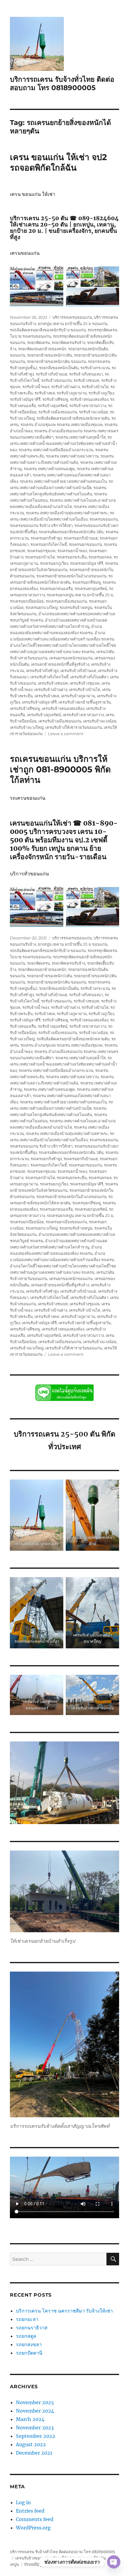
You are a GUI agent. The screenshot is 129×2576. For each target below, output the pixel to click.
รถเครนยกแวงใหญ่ (42, 607)
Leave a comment (66, 734)
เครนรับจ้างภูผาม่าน (78, 696)
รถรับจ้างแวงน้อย (93, 412)
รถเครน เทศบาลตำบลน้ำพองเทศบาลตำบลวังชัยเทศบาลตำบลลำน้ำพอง (63, 443)
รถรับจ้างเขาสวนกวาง (88, 406)
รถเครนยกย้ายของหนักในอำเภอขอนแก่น (71, 576)
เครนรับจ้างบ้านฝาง (51, 689)
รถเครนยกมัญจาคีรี (87, 563)
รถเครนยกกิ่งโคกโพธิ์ (49, 544)
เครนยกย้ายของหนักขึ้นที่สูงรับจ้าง (60, 664)
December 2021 (34, 2453)
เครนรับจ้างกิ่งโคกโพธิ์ (49, 677)
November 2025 (35, 2402)
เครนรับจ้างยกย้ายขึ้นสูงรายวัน (85, 702)
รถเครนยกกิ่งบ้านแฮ (81, 538)
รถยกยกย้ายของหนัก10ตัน (49, 355)
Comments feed (35, 2519)
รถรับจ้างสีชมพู (55, 399)
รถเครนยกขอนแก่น (85, 544)
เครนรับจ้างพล (47, 696)
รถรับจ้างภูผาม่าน (72, 393)
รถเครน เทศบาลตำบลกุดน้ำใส (80, 437)
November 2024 (35, 2411)
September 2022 (36, 2436)
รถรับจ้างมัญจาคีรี (25, 399)
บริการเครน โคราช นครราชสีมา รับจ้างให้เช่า (64, 2311)
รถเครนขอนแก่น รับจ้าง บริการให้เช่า (41, 525)
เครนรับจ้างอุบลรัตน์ (44, 715)
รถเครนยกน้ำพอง (72, 551)
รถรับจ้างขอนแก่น (56, 380)
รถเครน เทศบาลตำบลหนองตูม (49, 469)
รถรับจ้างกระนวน (95, 368)
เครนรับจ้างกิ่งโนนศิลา (89, 677)
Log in (23, 2502)
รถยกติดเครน (38, 342)
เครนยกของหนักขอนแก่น (71, 658)
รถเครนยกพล (100, 557)
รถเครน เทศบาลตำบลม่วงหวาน (72, 456)
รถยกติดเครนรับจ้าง (68, 342)
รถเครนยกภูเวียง (54, 563)
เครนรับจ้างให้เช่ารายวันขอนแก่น (74, 727)
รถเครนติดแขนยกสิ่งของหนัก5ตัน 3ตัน (71, 532)
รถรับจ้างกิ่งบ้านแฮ (51, 374)
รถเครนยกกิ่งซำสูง (46, 538)
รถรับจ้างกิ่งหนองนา (86, 374)
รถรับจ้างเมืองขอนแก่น (58, 412)
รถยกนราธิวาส (32, 2328)
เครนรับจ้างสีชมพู (25, 708)
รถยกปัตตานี (29, 2353)
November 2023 (35, 2428)
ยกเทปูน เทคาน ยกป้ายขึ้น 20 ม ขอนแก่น (73, 324)
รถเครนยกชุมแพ (41, 551)
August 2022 (31, 2444)
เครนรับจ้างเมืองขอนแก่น (60, 721)
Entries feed (30, 2511)
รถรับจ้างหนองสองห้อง (89, 399)
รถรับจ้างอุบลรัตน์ (53, 406)
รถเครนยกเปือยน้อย (27, 601)
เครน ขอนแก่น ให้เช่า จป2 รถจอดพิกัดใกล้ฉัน (58, 162)
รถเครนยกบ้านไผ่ (40, 557)
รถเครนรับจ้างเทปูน (76, 607)
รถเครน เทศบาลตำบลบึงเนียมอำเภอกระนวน (56, 450)
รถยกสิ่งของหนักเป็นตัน (59, 368)
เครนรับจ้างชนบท (53, 683)
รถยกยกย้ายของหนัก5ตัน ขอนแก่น (57, 361)
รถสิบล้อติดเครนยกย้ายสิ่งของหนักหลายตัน (73, 418)
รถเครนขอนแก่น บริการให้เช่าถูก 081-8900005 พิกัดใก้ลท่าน (60, 769)
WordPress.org (33, 2528)
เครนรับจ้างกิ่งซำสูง (42, 671)
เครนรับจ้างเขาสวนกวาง (83, 715)
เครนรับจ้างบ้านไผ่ (85, 689)
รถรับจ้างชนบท (86, 380)
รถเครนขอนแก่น (104, 519)
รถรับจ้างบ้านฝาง (65, 387)
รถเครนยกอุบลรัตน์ (91, 588)
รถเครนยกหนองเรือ (56, 588)
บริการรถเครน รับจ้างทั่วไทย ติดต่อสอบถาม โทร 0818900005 (62, 84)
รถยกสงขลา (29, 2344)
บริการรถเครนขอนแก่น (72, 317)
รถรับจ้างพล (45, 393)
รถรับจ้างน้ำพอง (36, 387)
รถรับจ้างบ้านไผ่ (95, 387)
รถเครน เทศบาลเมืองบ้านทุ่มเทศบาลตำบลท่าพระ (67, 513)
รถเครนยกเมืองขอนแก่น (66, 601)
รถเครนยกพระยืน (72, 557)
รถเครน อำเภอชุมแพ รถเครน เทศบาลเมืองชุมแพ (61, 424)
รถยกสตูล (27, 2336)
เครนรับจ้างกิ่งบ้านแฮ (78, 671)
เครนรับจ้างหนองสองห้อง (63, 708)
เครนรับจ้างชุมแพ (85, 683)
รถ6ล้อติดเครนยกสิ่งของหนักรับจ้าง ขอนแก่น (48, 330)
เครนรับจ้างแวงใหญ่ (27, 727)
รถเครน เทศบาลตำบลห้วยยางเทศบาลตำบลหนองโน (63, 481)
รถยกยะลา (27, 2319)
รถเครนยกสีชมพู (87, 582)
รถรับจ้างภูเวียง (101, 393)
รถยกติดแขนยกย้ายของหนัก (42, 349)
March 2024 (30, 2419)
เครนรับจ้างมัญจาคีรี (39, 702)
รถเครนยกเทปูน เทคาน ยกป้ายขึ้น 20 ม (80, 595)
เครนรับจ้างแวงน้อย (100, 721)
